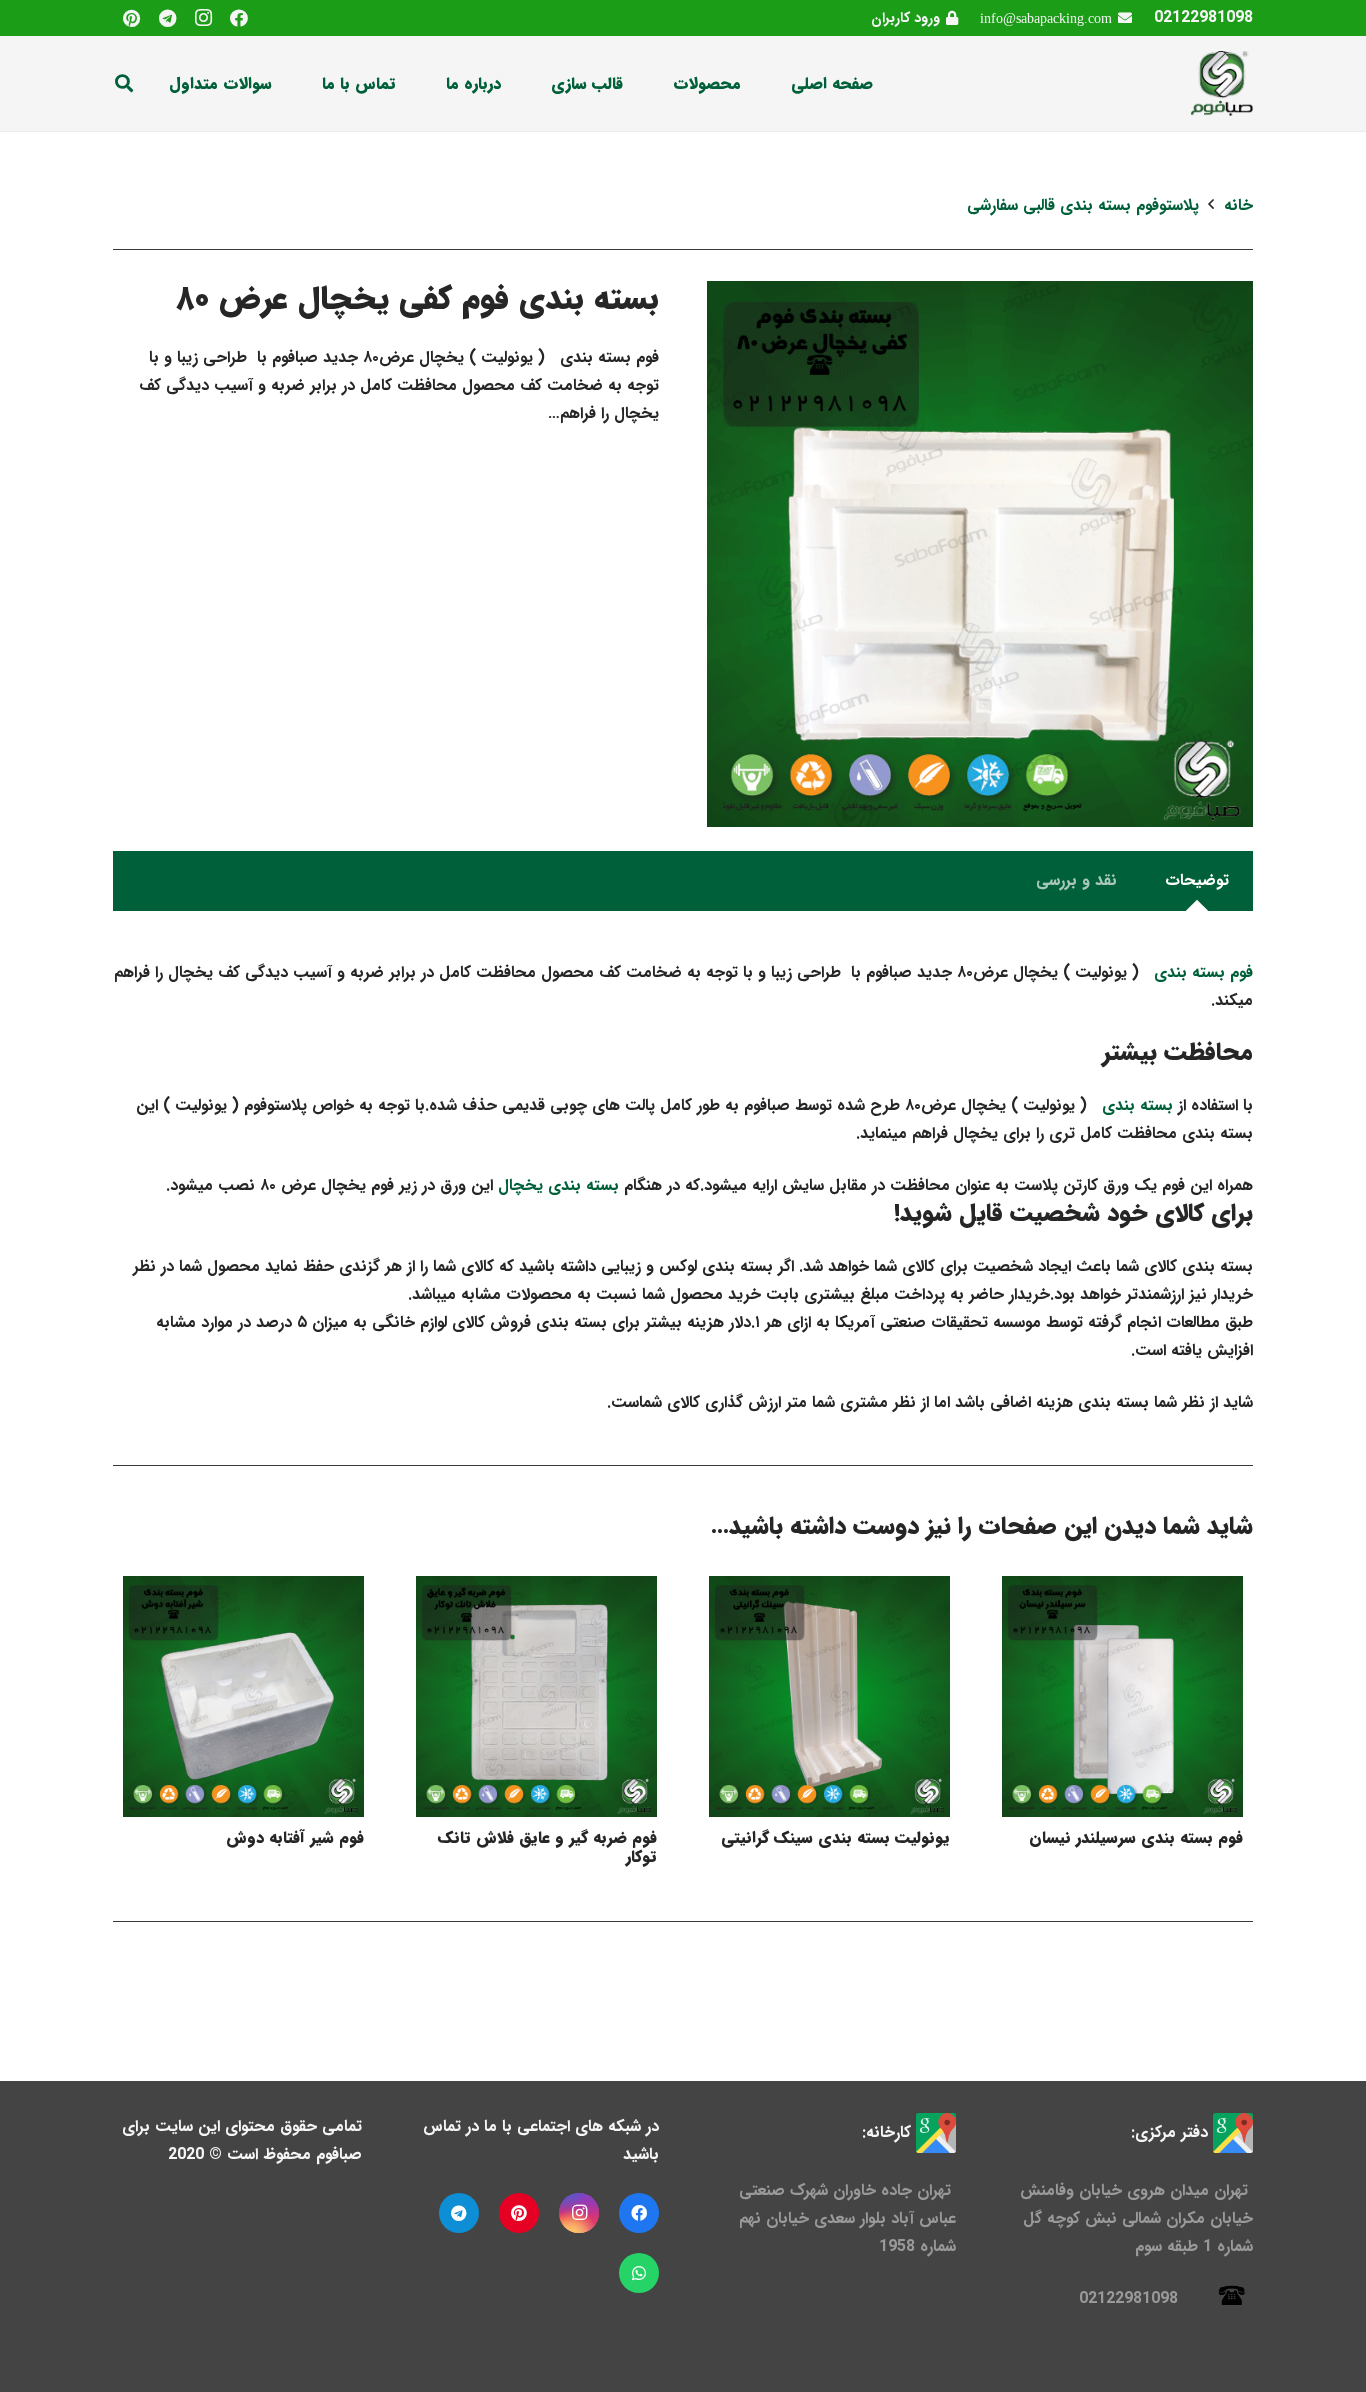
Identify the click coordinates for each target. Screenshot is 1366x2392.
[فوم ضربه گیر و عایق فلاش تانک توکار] (536, 1696)
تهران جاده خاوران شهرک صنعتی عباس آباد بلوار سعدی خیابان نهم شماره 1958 (847, 2218)
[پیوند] (1221, 83)
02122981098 (1203, 17)
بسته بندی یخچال (558, 1185)
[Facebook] (239, 18)
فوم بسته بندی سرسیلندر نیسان (1136, 1837)
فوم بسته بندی (1201, 972)
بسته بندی (1135, 1105)
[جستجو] (124, 83)
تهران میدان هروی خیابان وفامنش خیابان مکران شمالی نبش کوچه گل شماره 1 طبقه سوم (1136, 2218)
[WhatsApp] (639, 2273)
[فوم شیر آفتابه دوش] (243, 1696)
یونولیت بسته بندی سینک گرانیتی (835, 1837)
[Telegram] (167, 18)
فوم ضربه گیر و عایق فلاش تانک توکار (547, 1847)
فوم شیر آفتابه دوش (295, 1837)
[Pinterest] (131, 18)
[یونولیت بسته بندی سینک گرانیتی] (829, 1696)
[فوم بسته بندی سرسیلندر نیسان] (1122, 1696)
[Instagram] (203, 18)
